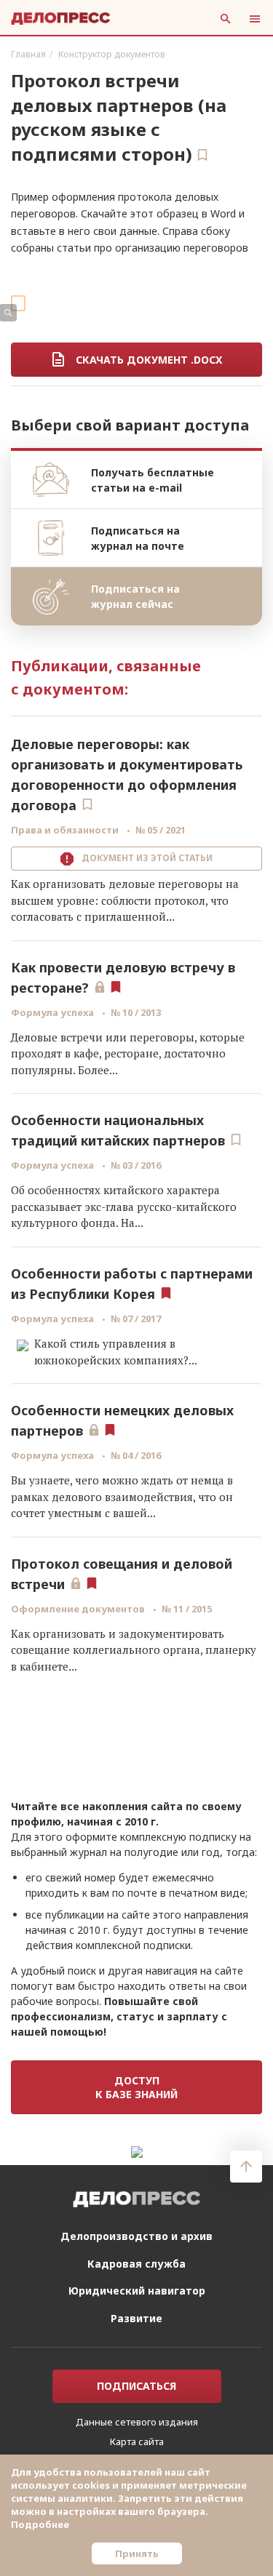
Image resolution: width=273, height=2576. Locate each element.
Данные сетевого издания (137, 2422)
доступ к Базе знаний (136, 2087)
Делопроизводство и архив (136, 2236)
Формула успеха (54, 1012)
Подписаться (136, 2386)
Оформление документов (79, 1609)
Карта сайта (137, 2441)
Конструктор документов (112, 54)
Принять (137, 2553)
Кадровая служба (136, 2264)
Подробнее (40, 2524)
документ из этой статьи (145, 858)
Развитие (136, 2318)
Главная (28, 54)
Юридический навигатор (137, 2291)
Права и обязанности (66, 830)
